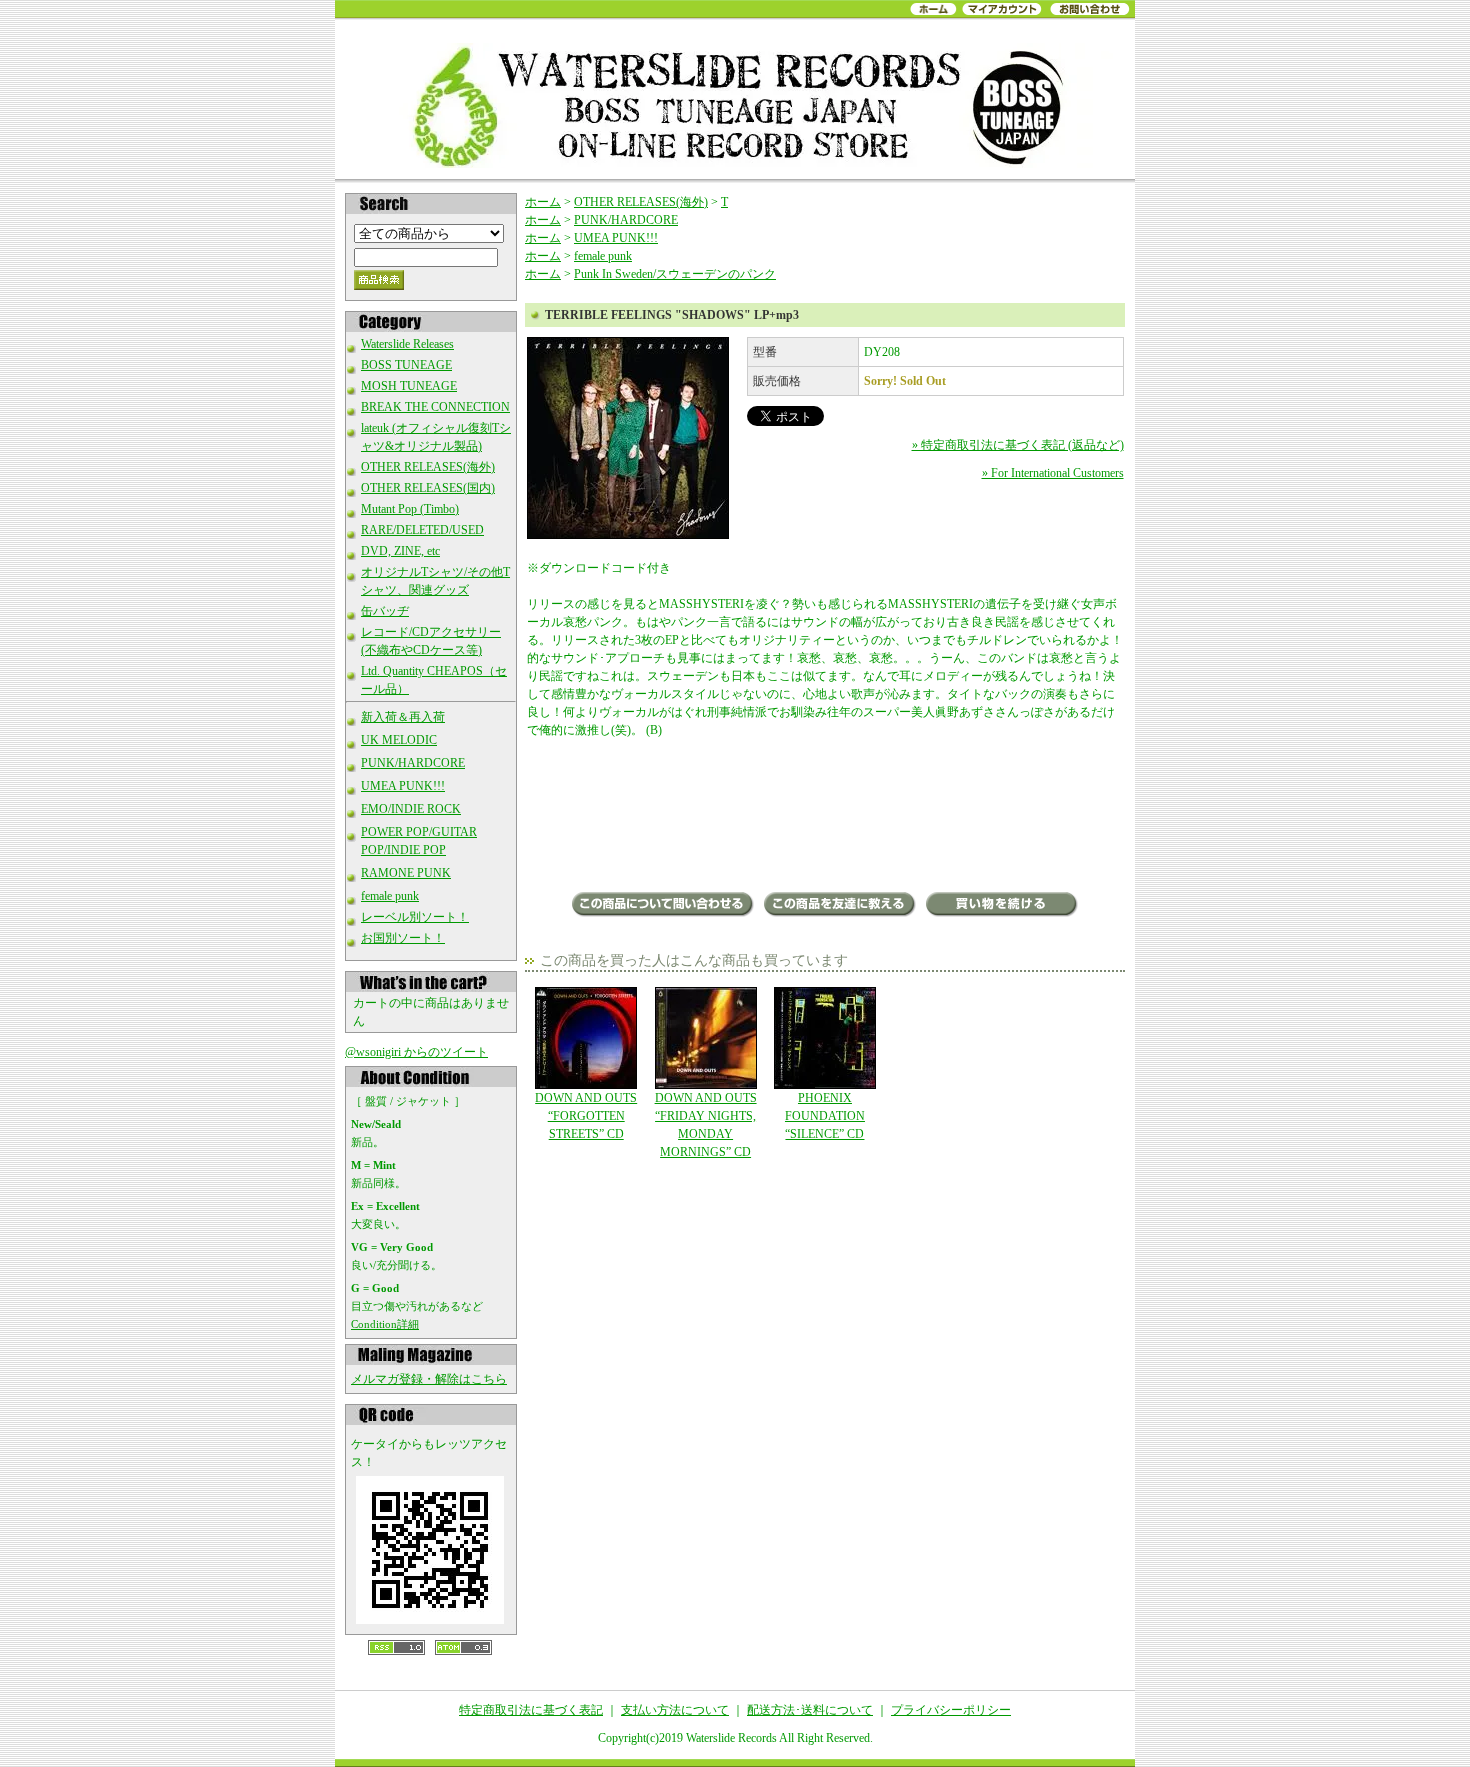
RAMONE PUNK (406, 873)
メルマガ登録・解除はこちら (429, 1379)
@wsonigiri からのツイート (416, 1052)
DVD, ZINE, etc (400, 551)
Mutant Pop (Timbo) (410, 509)
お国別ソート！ (403, 938)
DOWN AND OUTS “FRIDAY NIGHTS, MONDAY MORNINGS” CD (706, 1125)
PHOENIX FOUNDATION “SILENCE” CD (825, 1116)
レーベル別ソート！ (415, 917)
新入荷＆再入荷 (403, 717)
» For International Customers (1053, 473)
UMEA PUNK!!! (403, 786)
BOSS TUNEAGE (406, 365)
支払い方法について (675, 1710)
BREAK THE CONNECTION (435, 407)
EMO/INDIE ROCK (411, 809)
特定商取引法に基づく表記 (531, 1710)
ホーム (543, 202)
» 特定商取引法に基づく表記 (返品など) (1018, 445)
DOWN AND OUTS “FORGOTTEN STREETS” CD (586, 1116)
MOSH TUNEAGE (409, 386)
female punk (390, 896)
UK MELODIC (399, 740)
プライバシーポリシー (951, 1710)
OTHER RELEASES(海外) (428, 467)
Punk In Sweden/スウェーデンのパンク (675, 274)
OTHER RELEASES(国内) (428, 488)
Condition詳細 (385, 1324)
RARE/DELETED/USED (422, 530)
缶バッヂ (385, 611)
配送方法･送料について (810, 1710)
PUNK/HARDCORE (413, 763)
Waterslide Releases (407, 344)
